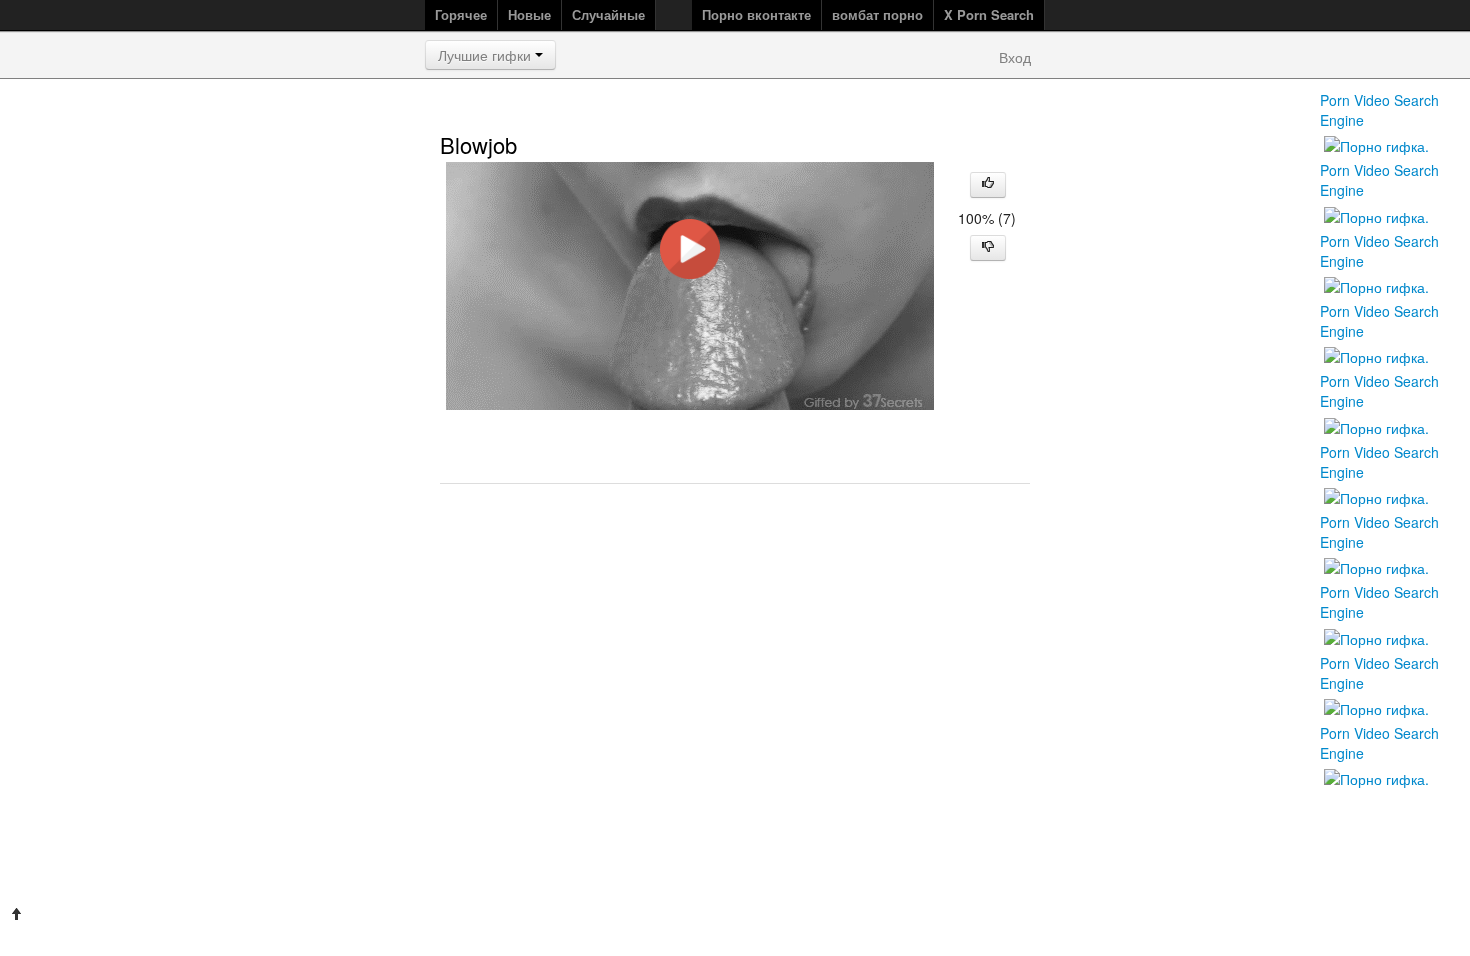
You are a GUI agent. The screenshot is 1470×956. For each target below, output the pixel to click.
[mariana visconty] (1376, 285)
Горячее (461, 14)
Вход (1015, 57)
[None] (1376, 636)
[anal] (1376, 144)
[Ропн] (1376, 777)
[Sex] (1376, 355)
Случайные (608, 14)
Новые (529, 14)
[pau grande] (1376, 566)
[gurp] (1376, 707)
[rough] (1376, 425)
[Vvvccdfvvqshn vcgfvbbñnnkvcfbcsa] (1376, 496)
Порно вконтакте (756, 14)
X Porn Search (989, 14)
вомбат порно (877, 14)
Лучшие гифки (486, 55)
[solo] (1376, 214)
